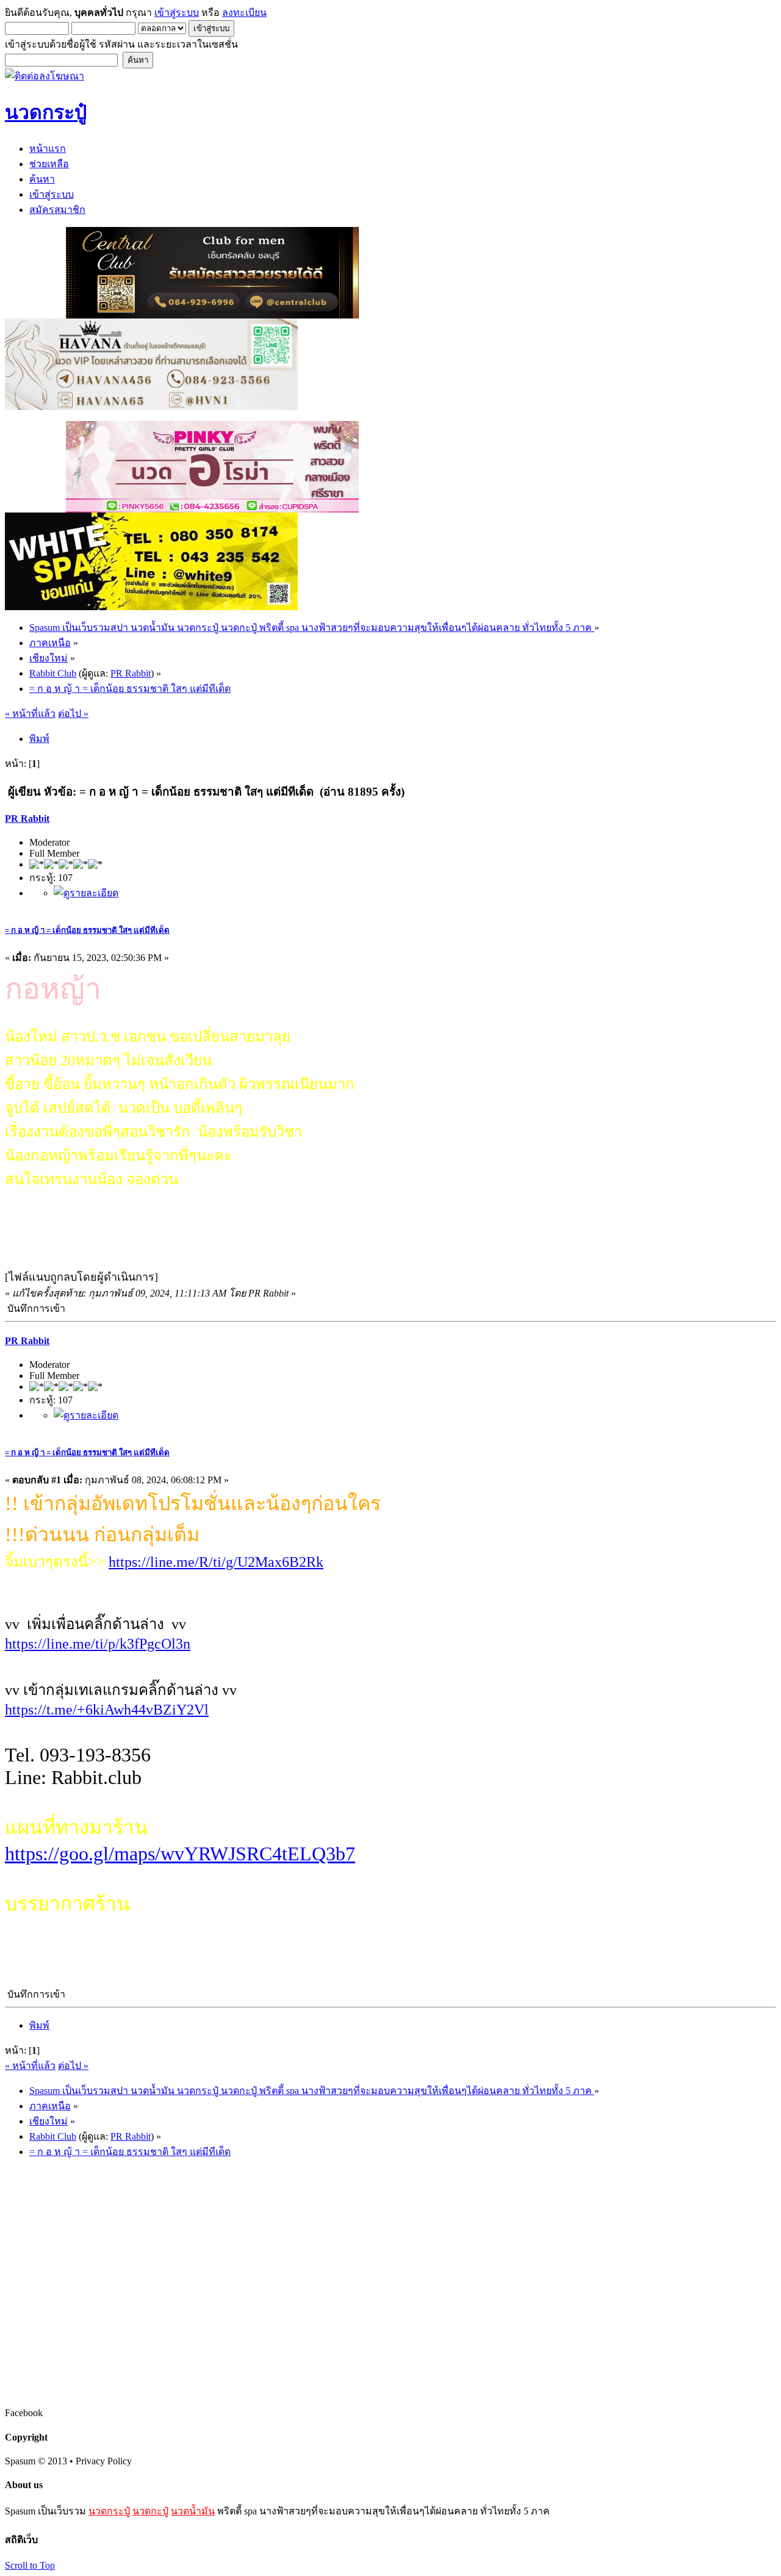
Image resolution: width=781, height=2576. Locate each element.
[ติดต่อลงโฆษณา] (45, 76)
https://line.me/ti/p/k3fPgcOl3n (98, 1644)
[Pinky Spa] (212, 509)
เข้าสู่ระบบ (177, 13)
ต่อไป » (73, 714)
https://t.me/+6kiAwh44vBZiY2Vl (107, 1710)
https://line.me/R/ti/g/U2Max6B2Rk (216, 1562)
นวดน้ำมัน (193, 2511)
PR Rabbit (131, 673)
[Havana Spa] (151, 407)
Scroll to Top (30, 2565)
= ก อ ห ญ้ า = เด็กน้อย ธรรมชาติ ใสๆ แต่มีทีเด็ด (87, 930)
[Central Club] (212, 315)
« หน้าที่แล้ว (30, 714)
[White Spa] (151, 607)
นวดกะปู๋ (150, 2511)
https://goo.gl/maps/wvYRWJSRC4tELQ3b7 (180, 1854)
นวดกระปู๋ (109, 2511)
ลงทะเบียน (244, 13)
